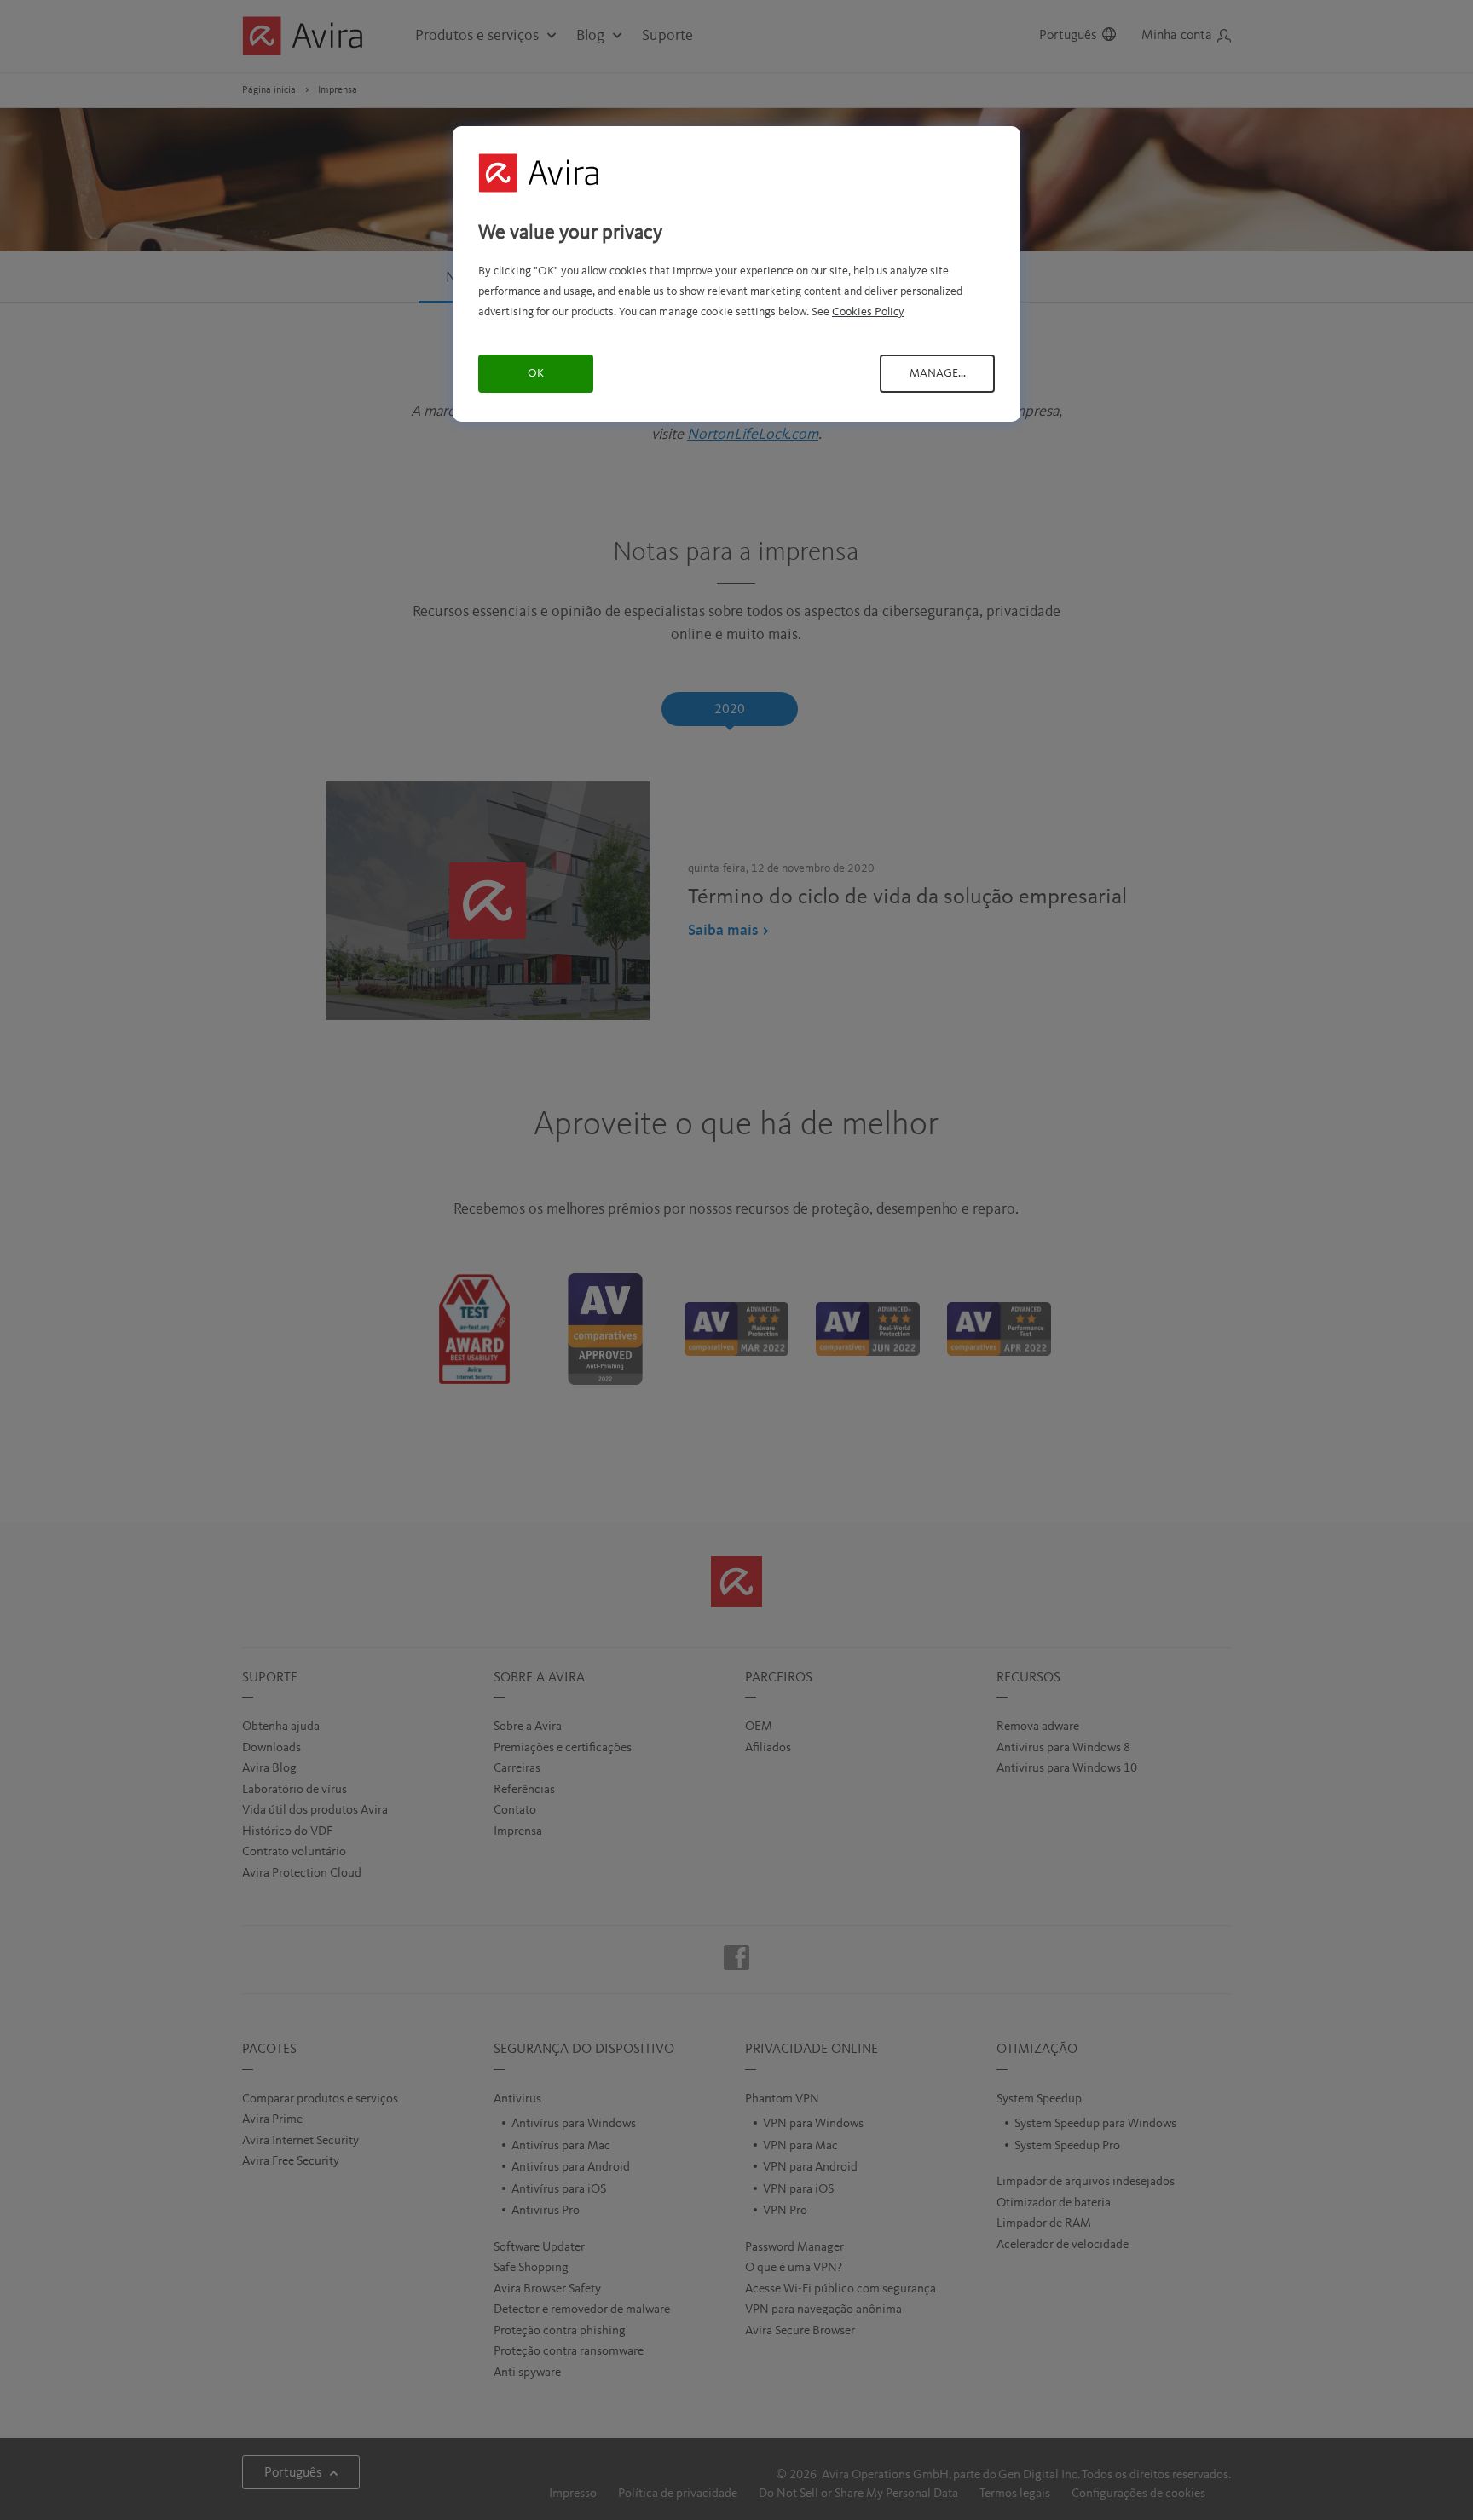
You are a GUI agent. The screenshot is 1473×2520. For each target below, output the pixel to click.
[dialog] (736, 274)
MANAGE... (938, 373)
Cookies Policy (868, 312)
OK (536, 373)
